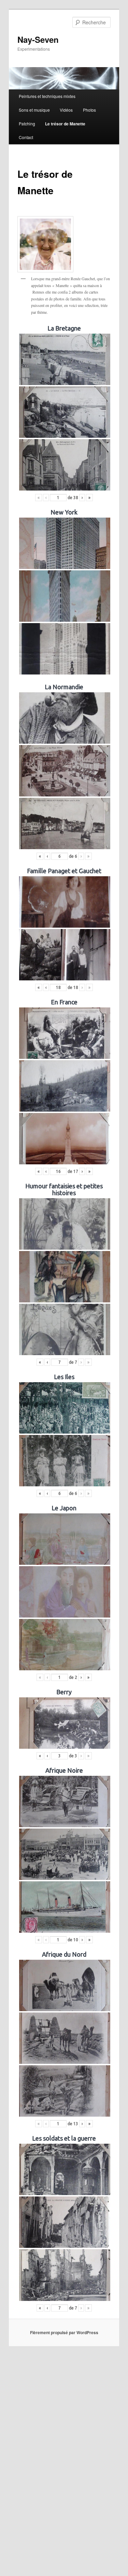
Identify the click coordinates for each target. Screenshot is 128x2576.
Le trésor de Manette (65, 124)
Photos (89, 110)
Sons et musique (34, 110)
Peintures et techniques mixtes (47, 96)
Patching (27, 123)
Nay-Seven (38, 39)
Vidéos (66, 110)
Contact (26, 137)
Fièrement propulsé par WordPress (64, 2332)
